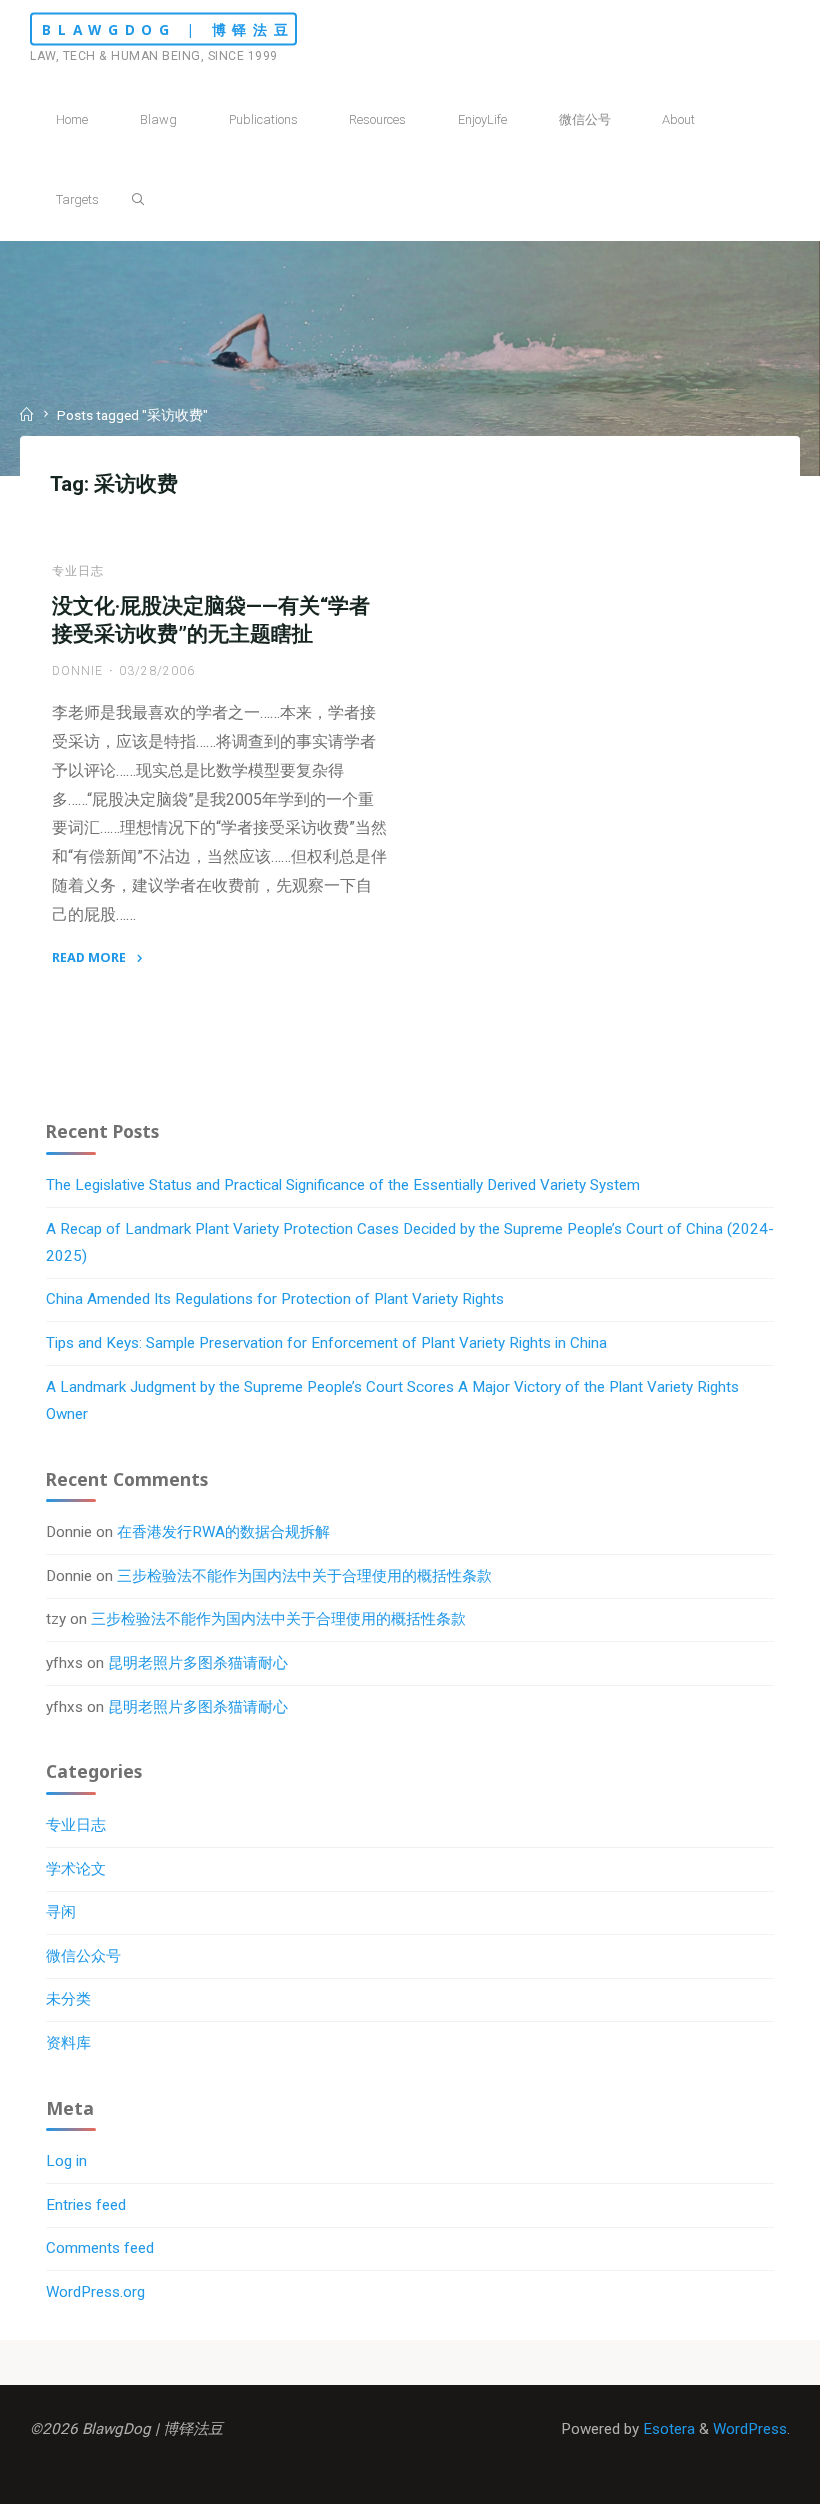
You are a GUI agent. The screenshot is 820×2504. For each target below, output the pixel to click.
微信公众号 (83, 1956)
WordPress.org (95, 2292)
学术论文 (76, 1869)
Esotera (667, 2429)
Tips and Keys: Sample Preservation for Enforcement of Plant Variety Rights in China (326, 1343)
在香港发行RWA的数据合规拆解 (223, 1532)
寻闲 (61, 1912)
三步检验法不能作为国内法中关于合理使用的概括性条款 (304, 1576)
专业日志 (78, 570)
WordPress (750, 2429)
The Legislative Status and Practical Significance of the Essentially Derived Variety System (343, 1185)
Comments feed (100, 2248)
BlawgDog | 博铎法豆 (168, 29)
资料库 (68, 2043)
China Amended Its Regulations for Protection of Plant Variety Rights (275, 1299)
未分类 (68, 1999)
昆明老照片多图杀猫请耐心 (198, 1663)
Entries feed (86, 2205)
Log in (66, 2161)
